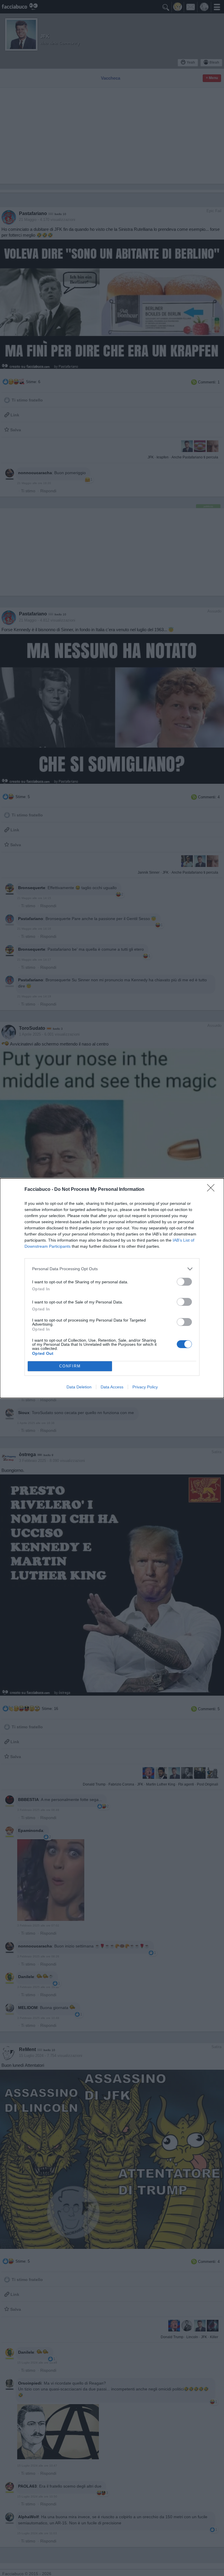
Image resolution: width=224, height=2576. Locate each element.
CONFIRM (70, 1366)
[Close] (213, 1190)
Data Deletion (79, 1387)
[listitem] (112, 1269)
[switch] (184, 1282)
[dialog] (112, 1288)
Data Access (112, 1387)
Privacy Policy (145, 1387)
